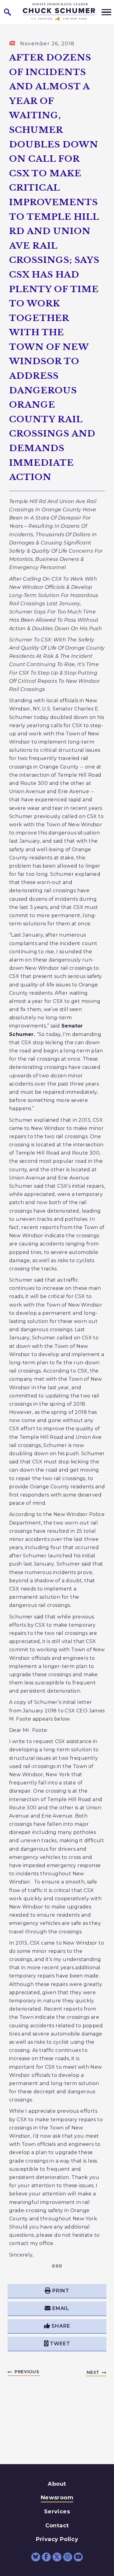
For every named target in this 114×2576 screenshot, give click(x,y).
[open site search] (8, 12)
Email (61, 2308)
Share (61, 2326)
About (57, 2484)
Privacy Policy (57, 2539)
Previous (27, 2372)
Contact (57, 2526)
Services (57, 2512)
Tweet (60, 2344)
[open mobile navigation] (106, 12)
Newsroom (57, 2498)
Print (61, 2291)
